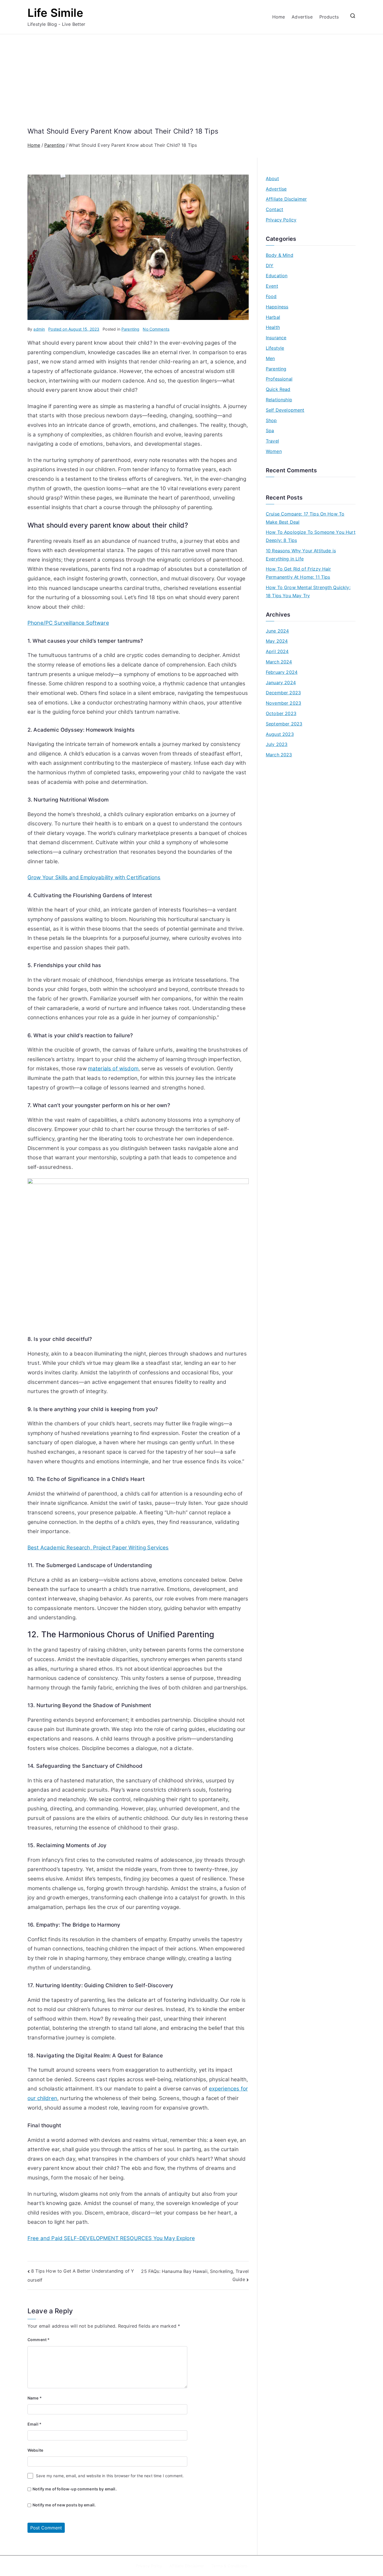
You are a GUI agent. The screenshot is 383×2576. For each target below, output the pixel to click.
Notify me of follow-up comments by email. (75, 2489)
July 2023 (277, 744)
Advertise (302, 17)
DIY (270, 265)
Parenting (130, 329)
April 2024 (277, 651)
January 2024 (281, 683)
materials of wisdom (113, 1069)
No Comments (156, 329)
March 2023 (279, 755)
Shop (271, 420)
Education (277, 276)
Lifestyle (275, 348)
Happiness (277, 307)
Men (270, 358)
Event (272, 286)
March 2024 (279, 662)
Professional (279, 379)
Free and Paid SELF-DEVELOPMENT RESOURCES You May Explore (111, 2238)
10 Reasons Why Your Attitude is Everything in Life (301, 555)
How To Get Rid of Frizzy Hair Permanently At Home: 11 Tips (298, 573)
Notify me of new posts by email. (64, 2505)
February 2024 (282, 672)
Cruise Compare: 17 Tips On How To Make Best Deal (305, 518)
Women (274, 451)
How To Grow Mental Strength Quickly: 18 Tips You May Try (308, 591)
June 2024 (277, 631)
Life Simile (55, 13)
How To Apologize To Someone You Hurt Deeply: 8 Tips (311, 536)
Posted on (74, 329)
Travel (272, 441)
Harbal (273, 317)
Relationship (279, 400)
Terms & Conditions (229, 2566)
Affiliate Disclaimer (286, 199)
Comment (39, 2340)
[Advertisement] (191, 85)
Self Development (285, 410)
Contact (274, 209)
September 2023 (284, 724)
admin (39, 329)
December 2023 (283, 693)
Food (271, 296)
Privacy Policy (281, 220)
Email (34, 2424)
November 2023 (283, 703)
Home (279, 17)
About (272, 178)
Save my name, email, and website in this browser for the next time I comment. (110, 2476)
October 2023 (281, 713)
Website (35, 2450)
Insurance (276, 338)
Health (273, 327)
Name (35, 2398)
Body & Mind (280, 255)
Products (329, 17)
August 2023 (280, 734)
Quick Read (278, 389)
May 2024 (277, 641)
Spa (270, 431)
